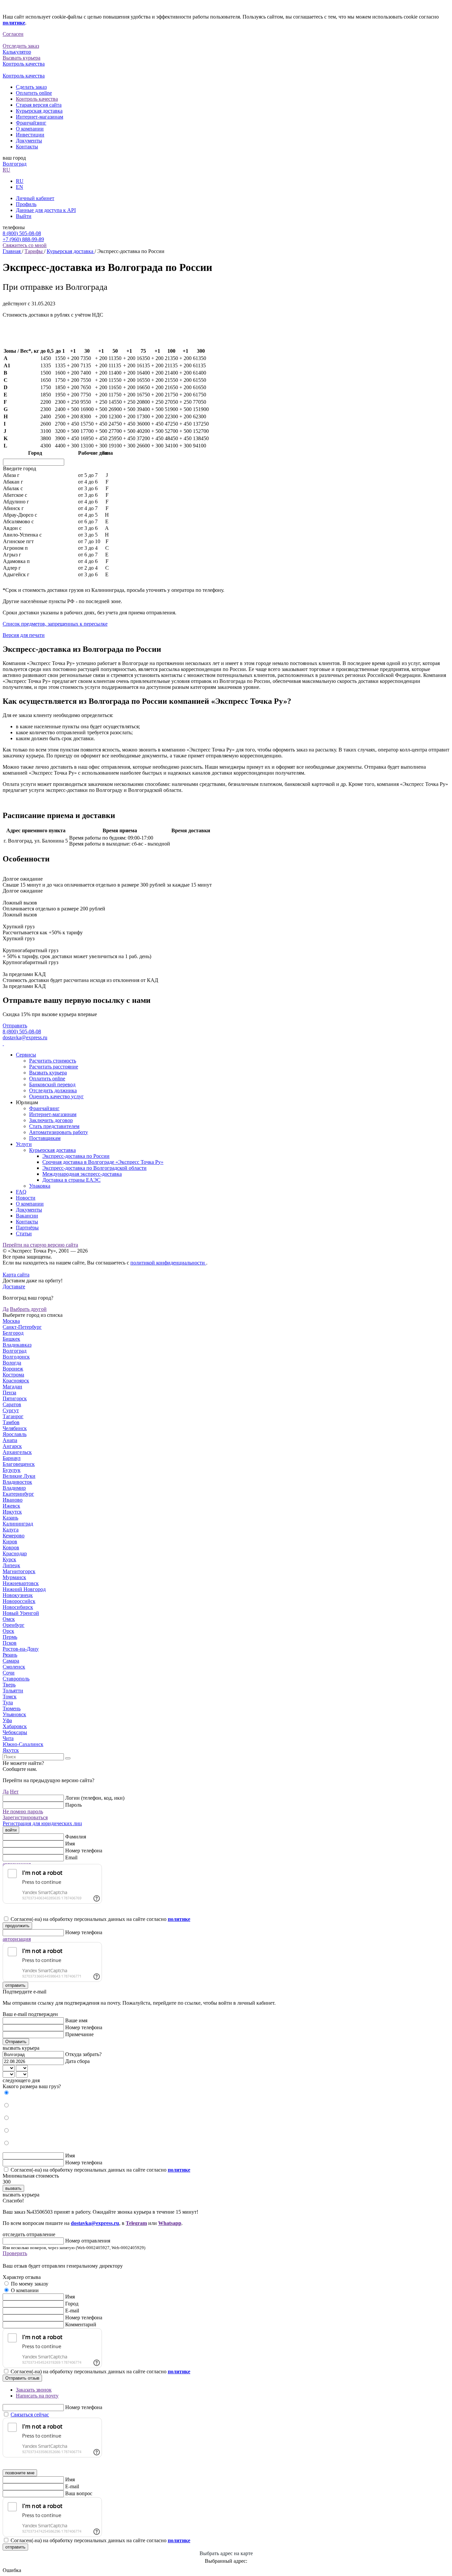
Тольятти (13, 1691)
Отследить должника (53, 1090)
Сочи (9, 1673)
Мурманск (14, 1577)
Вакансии (27, 1216)
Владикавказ (17, 1345)
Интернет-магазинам (40, 117)
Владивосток (17, 1482)
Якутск (11, 1750)
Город (72, 2304)
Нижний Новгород (24, 1589)
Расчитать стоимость (53, 1061)
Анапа (10, 1440)
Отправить (15, 1026)
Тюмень (12, 1708)
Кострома (13, 1375)
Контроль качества (37, 99)
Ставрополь (16, 1679)
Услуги (24, 1144)
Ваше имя (76, 2020)
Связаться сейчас (30, 2415)
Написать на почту (37, 2396)
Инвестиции (30, 135)
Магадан (12, 1387)
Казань (10, 1518)
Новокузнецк (18, 1595)
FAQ (21, 1192)
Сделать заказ (31, 87)
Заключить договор (51, 1120)
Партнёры (27, 1228)
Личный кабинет (35, 198)
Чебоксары (15, 1732)
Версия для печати (24, 635)
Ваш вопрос (79, 2493)
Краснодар (15, 1553)
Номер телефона (84, 1851)
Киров (10, 1542)
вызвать (13, 2188)
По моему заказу (30, 2284)
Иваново (13, 1500)
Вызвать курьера (48, 1073)
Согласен (13, 34)
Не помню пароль (23, 1811)
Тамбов (11, 1422)
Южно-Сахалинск (23, 1744)
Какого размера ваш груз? (32, 2086)
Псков (10, 1643)
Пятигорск (15, 1398)
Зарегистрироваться (25, 1817)
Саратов (12, 1404)
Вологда (12, 1363)
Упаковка (40, 1186)
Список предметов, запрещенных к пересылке (55, 624)
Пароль (73, 1805)
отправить (15, 1985)
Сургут (11, 1410)
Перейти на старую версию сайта (40, 1245)
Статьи (24, 1234)
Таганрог (13, 1416)
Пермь (10, 1637)
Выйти (24, 216)
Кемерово (14, 1536)
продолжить (17, 1926)
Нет (14, 1792)
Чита (8, 1738)
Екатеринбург (18, 1494)
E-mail (72, 2311)
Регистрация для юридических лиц (42, 1823)
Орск (8, 1631)
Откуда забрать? (83, 2054)
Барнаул (12, 1458)
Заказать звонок (34, 2390)
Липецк (11, 1565)
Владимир (14, 1488)
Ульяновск (14, 1714)
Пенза (9, 1392)
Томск (10, 1697)
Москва (11, 1321)
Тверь (9, 1685)
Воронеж (13, 1369)
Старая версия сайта (39, 105)
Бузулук (12, 1470)
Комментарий (81, 2324)
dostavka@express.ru (25, 1037)
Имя (70, 1844)
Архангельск (17, 1452)
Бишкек (11, 1339)
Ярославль (15, 1434)
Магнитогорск (19, 1571)
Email (71, 1857)
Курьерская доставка (39, 111)
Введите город (20, 468)
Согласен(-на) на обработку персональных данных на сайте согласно (100, 1919)
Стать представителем (54, 1126)
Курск (9, 1559)
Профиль (26, 204)
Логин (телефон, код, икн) (95, 1798)
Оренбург (14, 1625)
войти (11, 1830)
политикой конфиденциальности (168, 1263)
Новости (26, 1198)
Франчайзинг (31, 123)
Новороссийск (19, 1601)
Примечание (79, 2034)
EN (20, 187)
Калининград (18, 1524)
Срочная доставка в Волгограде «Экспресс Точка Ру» (103, 1162)
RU (6, 170)
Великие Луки (19, 1476)
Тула (8, 1702)
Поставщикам (45, 1138)
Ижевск (11, 1506)
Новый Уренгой (21, 1613)
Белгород (13, 1333)
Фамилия (76, 1837)
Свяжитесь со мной (25, 245)
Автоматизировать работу (59, 1132)
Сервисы (26, 1055)
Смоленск (14, 1667)
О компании (30, 129)
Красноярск (16, 1381)
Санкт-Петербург (22, 1327)
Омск (9, 1619)
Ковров (11, 1547)
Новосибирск (18, 1607)
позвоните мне (20, 2473)
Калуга (11, 1530)
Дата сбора (77, 2061)
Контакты (27, 147)
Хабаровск (15, 1726)
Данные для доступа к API (46, 210)
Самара (11, 1661)
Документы (29, 141)
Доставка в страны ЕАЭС (71, 1180)
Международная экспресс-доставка (82, 1174)
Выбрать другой (28, 1309)
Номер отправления (88, 2241)
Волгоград (15, 164)
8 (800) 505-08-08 (22, 233)
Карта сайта (16, 1275)
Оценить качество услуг (56, 1096)
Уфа (7, 1720)
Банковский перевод (52, 1084)
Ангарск (12, 1446)
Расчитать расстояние (54, 1067)
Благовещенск (19, 1464)
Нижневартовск (21, 1583)
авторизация (17, 1939)
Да (6, 1309)
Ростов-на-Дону (21, 1649)
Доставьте (14, 1287)
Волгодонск (16, 1357)
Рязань (10, 1655)
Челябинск (15, 1428)
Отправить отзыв (22, 2378)
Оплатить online (34, 93)
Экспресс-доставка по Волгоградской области (94, 1168)
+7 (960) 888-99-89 (23, 239)
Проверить (15, 2253)
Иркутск (12, 1512)
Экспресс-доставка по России (76, 1156)
